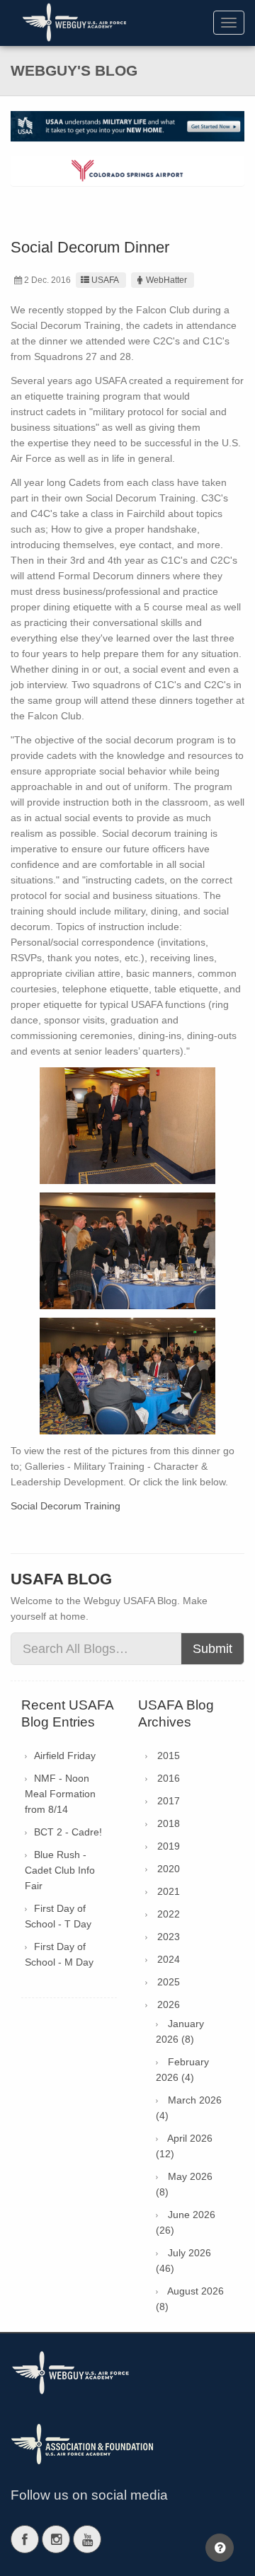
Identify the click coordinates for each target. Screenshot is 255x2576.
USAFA (105, 280)
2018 (169, 1823)
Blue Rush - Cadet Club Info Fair (60, 1870)
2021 (169, 1891)
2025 (169, 1982)
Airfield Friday (65, 1756)
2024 (169, 1959)
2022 (169, 1914)
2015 (169, 1756)
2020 (169, 1869)
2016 (169, 1778)
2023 (169, 1937)
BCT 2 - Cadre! (68, 1832)
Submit (212, 1649)
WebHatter (166, 280)
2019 (169, 1846)
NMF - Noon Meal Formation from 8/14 (60, 1794)
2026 (169, 2004)
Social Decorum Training (66, 1506)
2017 (169, 1801)
